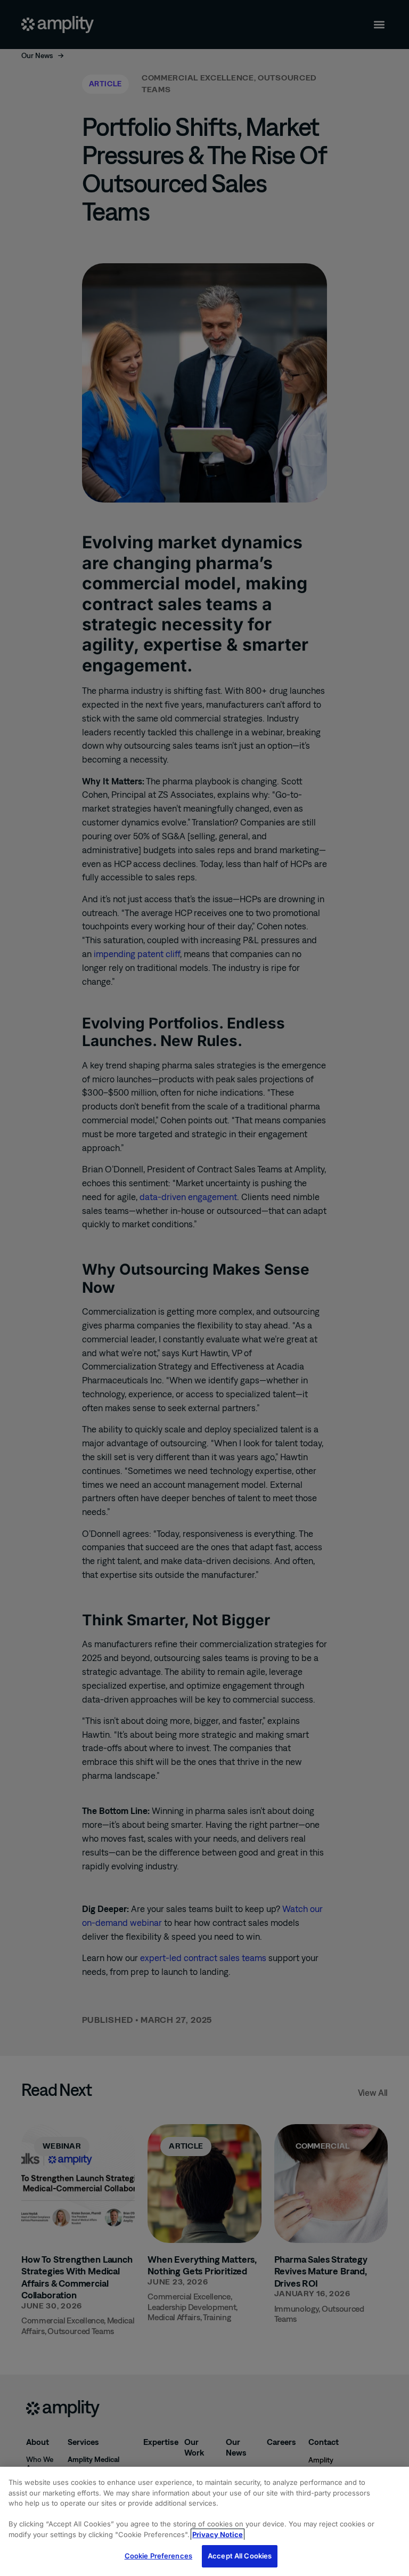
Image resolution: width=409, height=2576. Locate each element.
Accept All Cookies (240, 2556)
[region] (204, 2521)
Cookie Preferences (158, 2556)
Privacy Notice (218, 2534)
